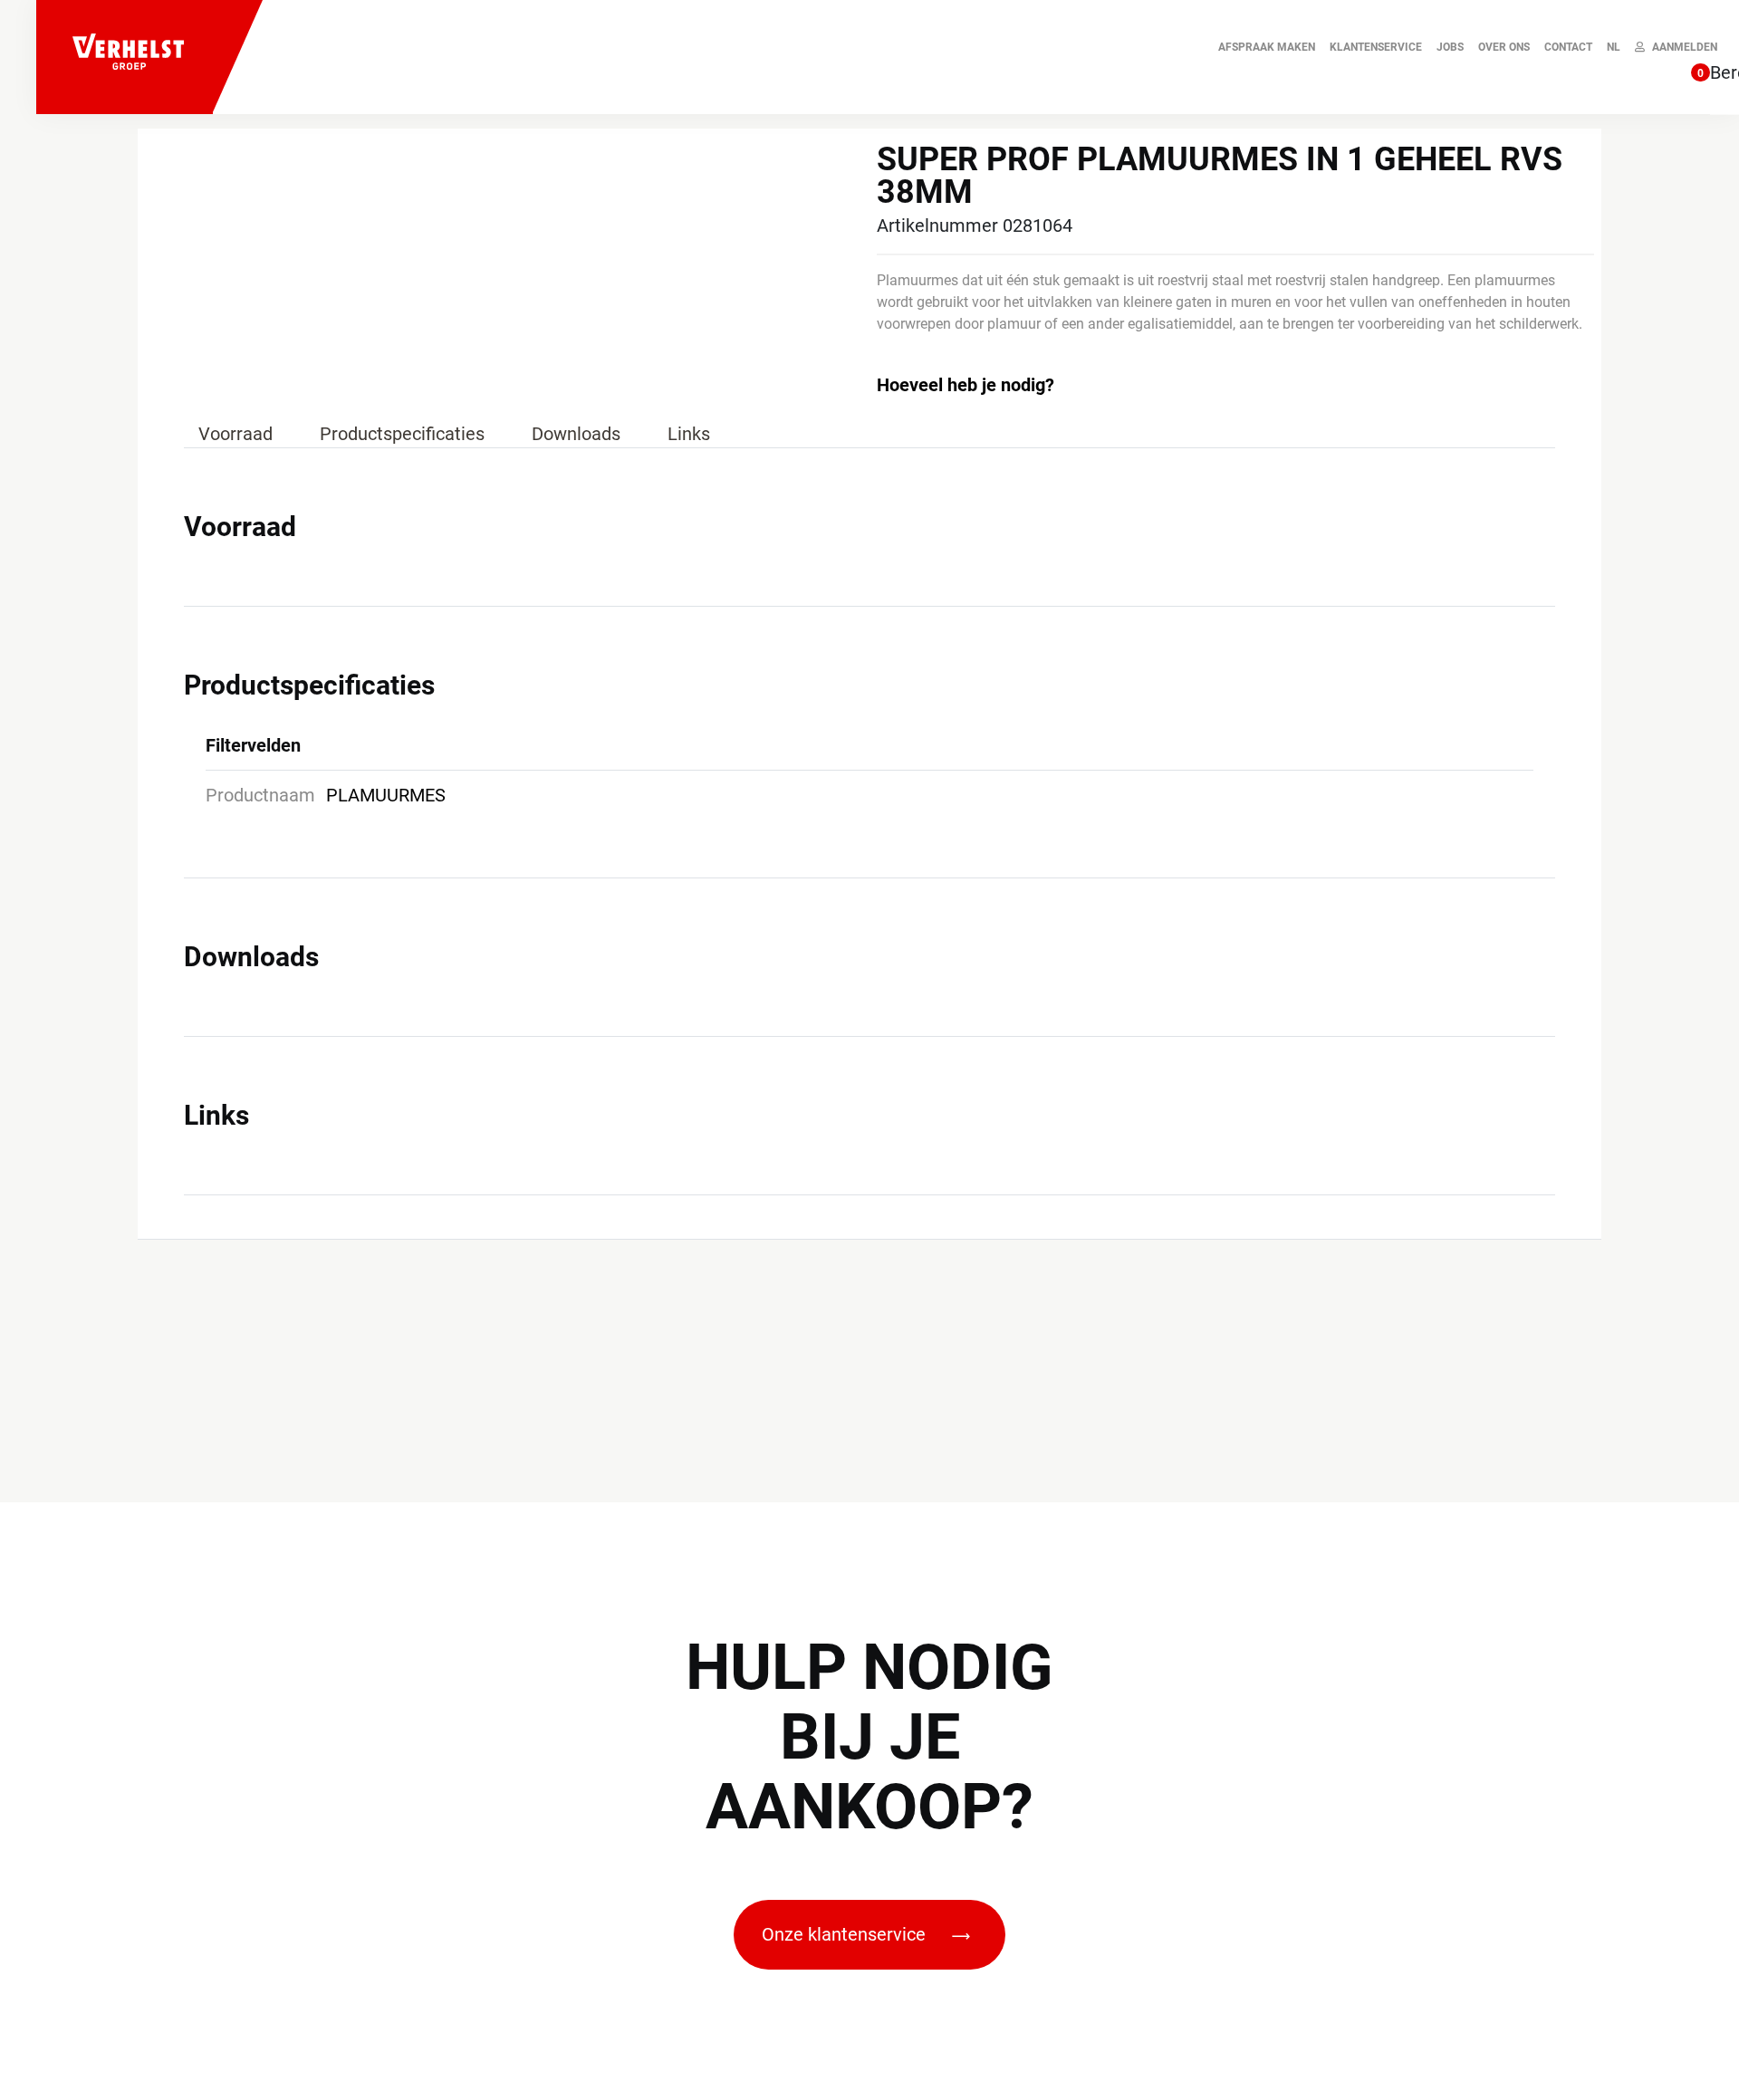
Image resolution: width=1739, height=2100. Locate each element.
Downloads (576, 434)
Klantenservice (1376, 47)
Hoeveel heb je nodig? (966, 385)
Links (689, 434)
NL (1614, 47)
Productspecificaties (402, 434)
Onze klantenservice (846, 1934)
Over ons (1504, 47)
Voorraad (235, 434)
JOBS (1450, 47)
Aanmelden (1685, 47)
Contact (1568, 47)
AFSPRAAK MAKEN (1267, 47)
